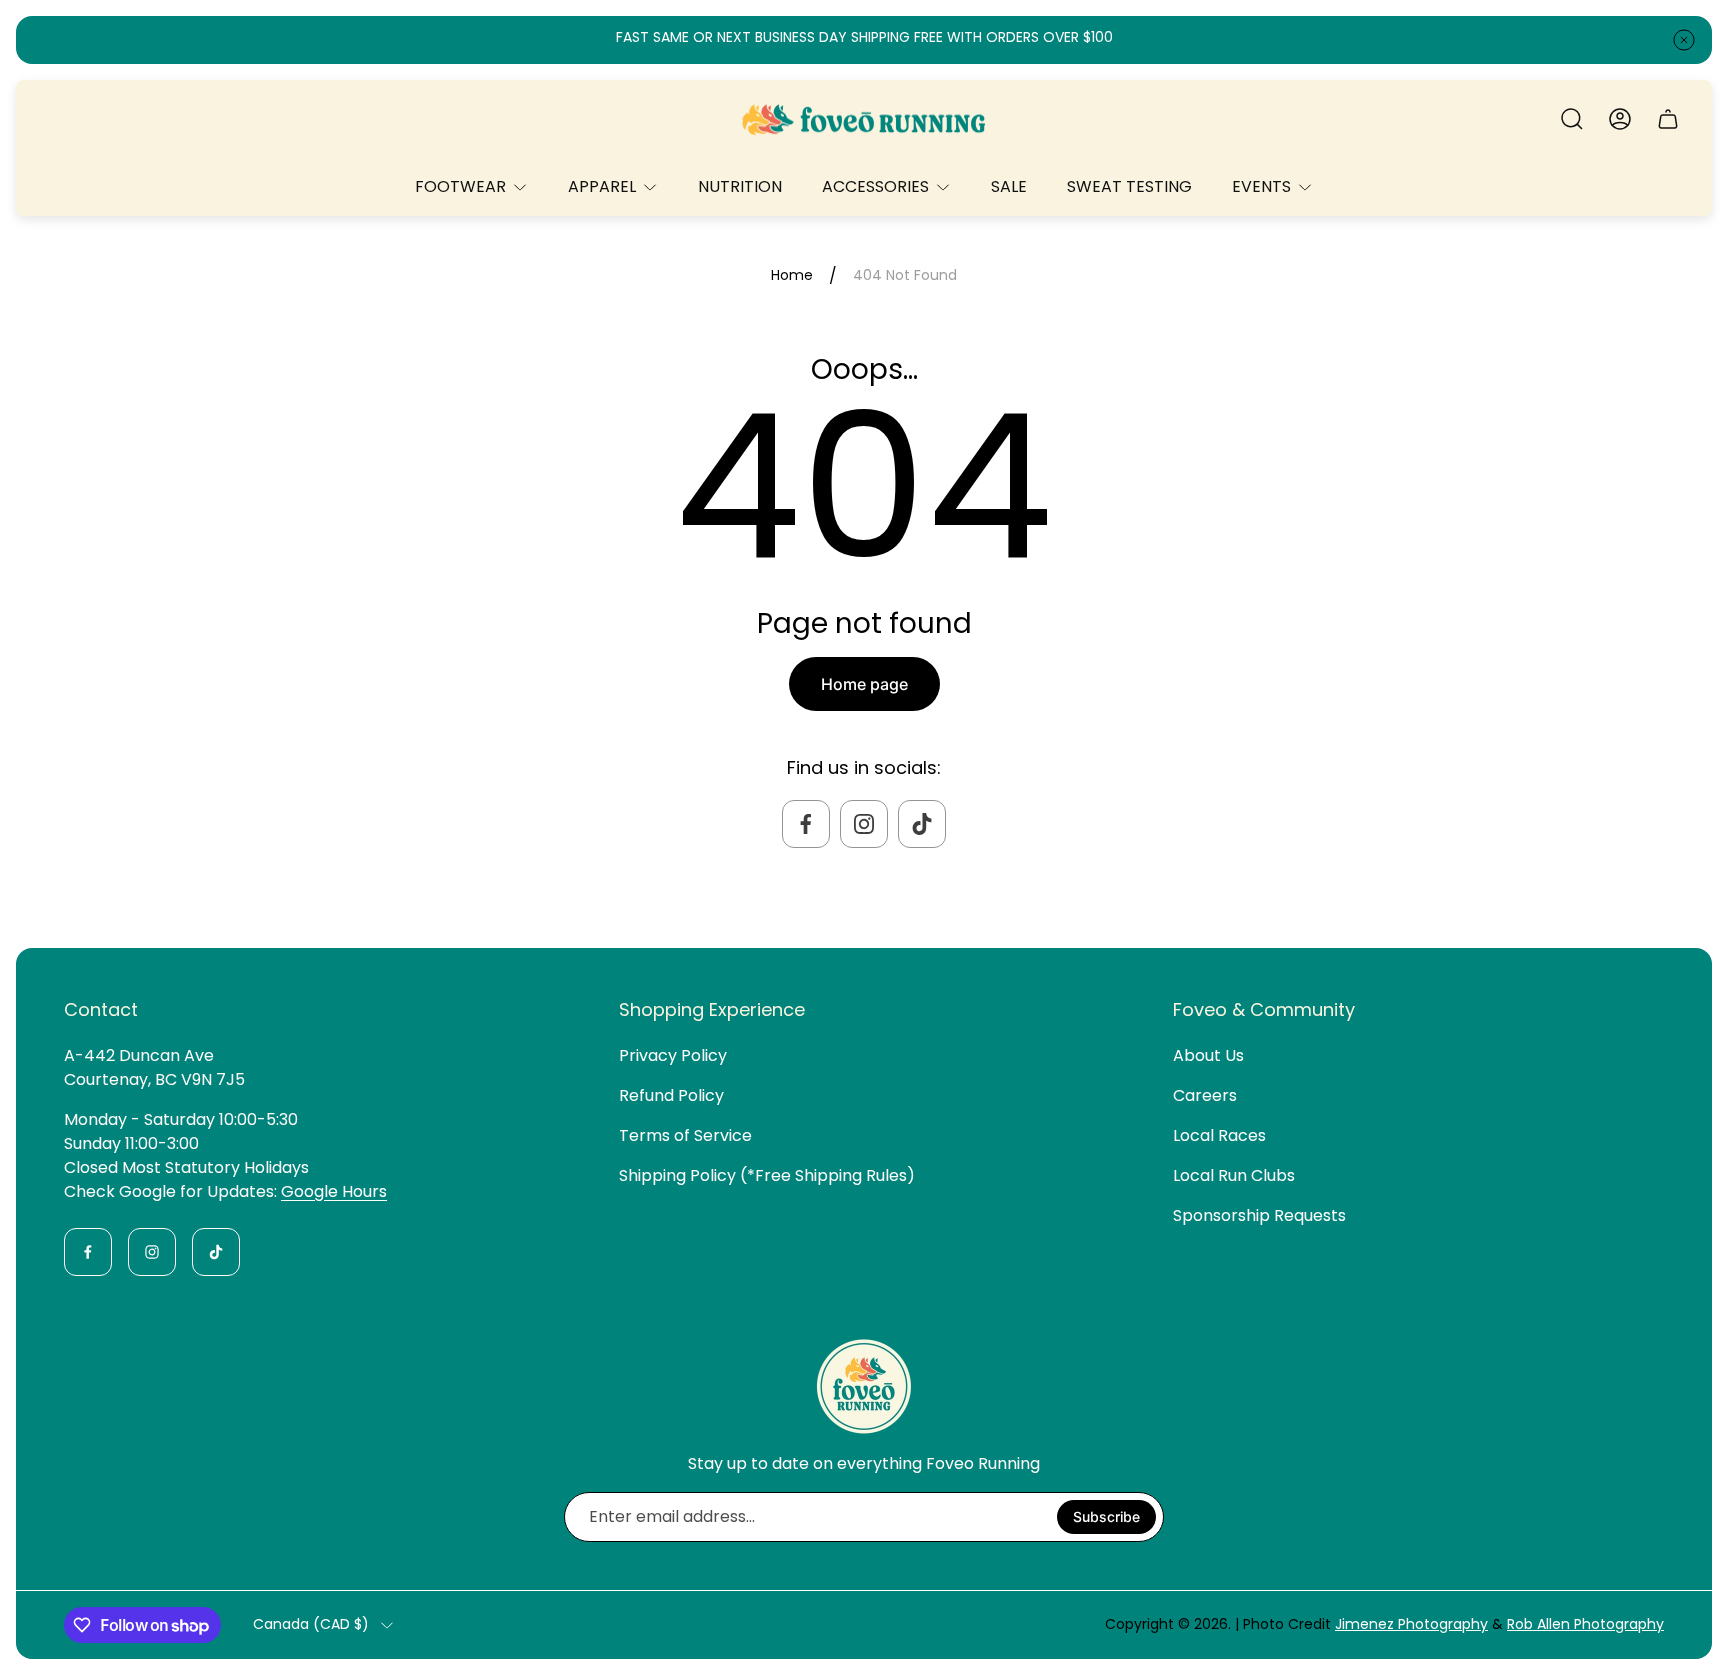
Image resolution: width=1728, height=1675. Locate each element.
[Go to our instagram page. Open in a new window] (864, 824)
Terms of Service (685, 1135)
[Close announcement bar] (1684, 40)
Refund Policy (671, 1095)
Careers (1205, 1095)
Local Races (1219, 1135)
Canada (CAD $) (311, 1625)
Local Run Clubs (1234, 1175)
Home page (864, 684)
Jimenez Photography (1411, 1624)
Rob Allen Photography (1585, 1624)
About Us (1208, 1055)
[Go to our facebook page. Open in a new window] (806, 824)
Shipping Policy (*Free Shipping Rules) (767, 1175)
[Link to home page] (864, 1386)
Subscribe (1106, 1516)
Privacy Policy (673, 1055)
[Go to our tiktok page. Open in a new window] (922, 824)
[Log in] (1620, 119)
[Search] (1572, 119)
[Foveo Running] (864, 119)
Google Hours (334, 1191)
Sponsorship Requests (1259, 1215)
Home (792, 276)
